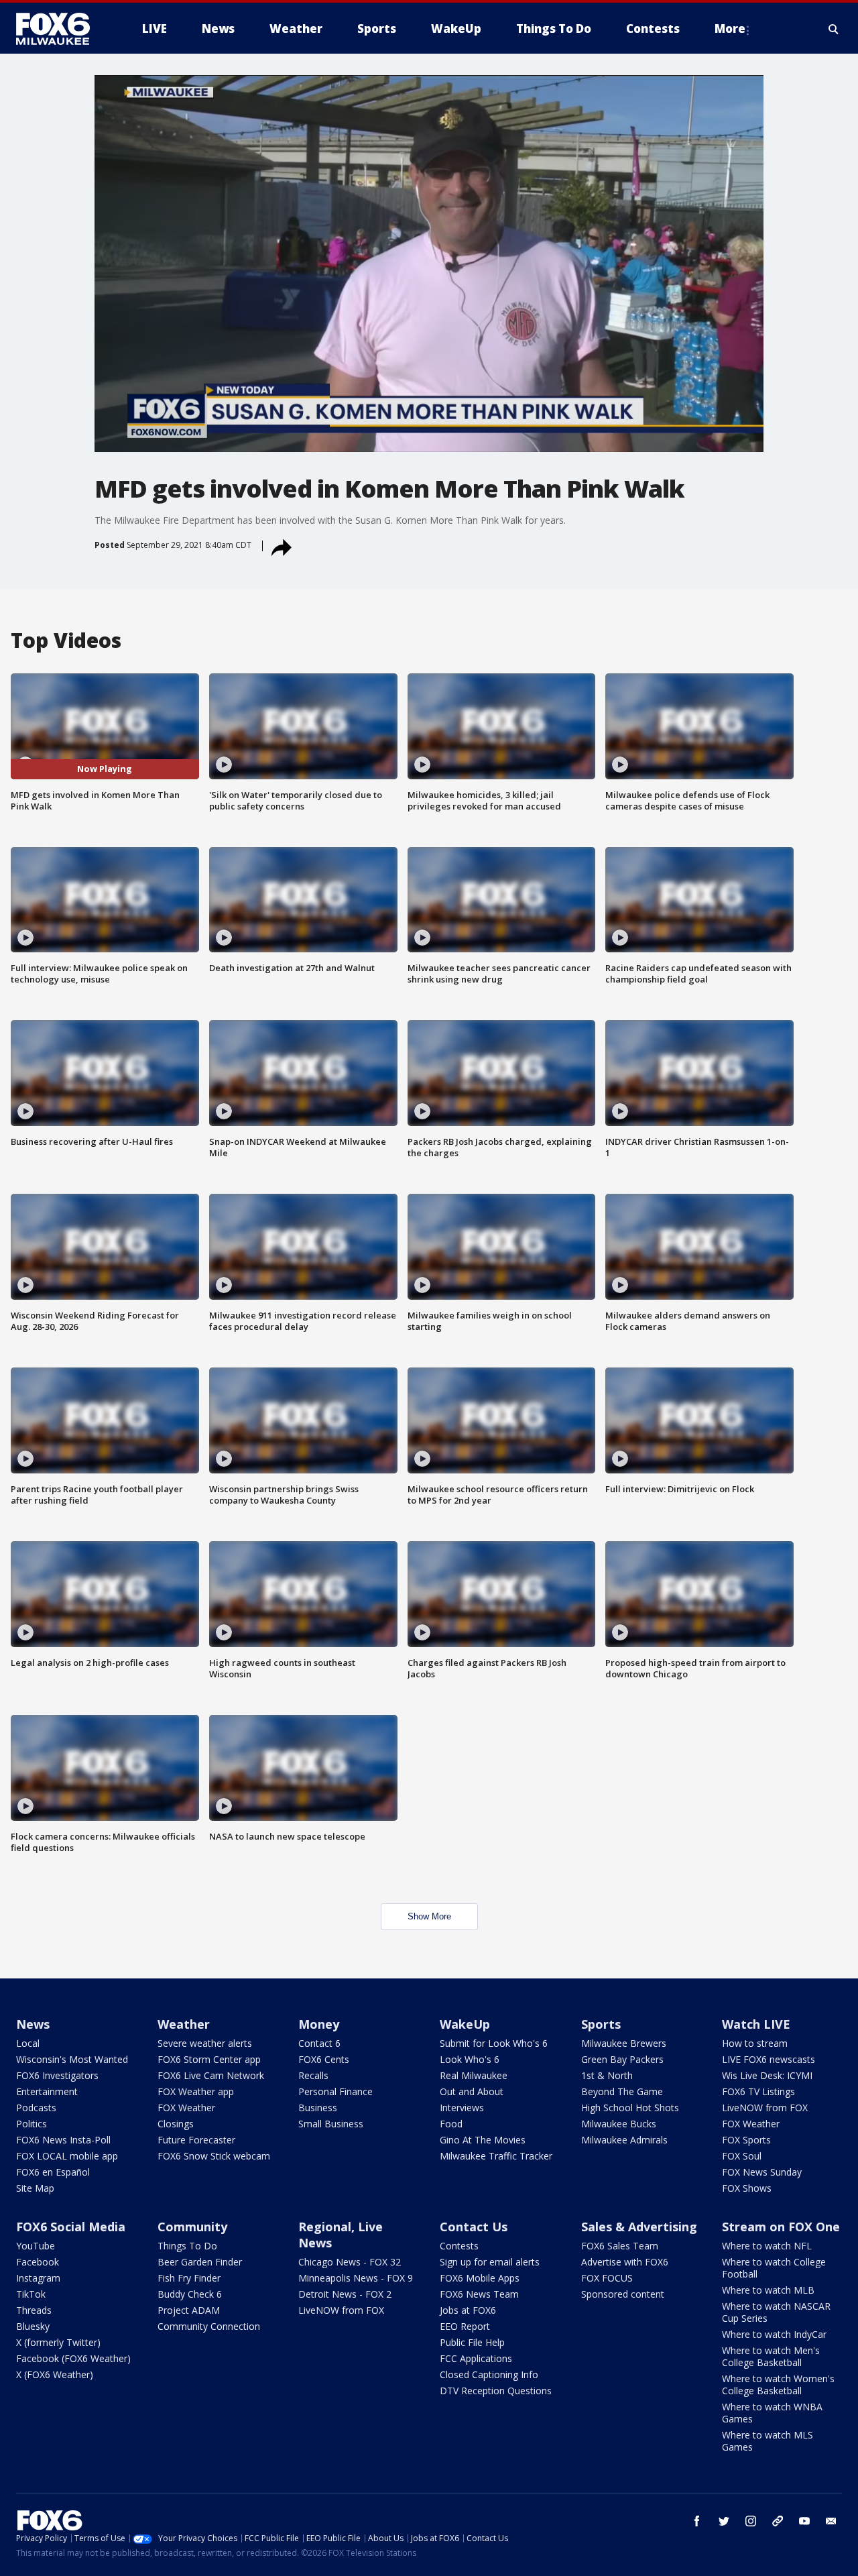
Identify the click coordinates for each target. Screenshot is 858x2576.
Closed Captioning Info (489, 2374)
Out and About (472, 2091)
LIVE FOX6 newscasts (769, 2059)
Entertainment (47, 2091)
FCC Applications (476, 2358)
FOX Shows (747, 2188)
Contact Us (474, 2227)
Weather (184, 2024)
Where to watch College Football (774, 2268)
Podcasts (36, 2108)
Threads (34, 2310)
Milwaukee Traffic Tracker (496, 2156)
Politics (32, 2124)
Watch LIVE (756, 2024)
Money (319, 2024)
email (831, 2521)
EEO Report (465, 2326)
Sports (601, 2024)
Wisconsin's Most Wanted (72, 2059)
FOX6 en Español (53, 2172)
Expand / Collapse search (834, 29)
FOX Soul (742, 2156)
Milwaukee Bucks (619, 2124)
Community (192, 2227)
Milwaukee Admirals (624, 2140)
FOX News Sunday (762, 2172)
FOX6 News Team (479, 2294)
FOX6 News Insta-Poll (63, 2140)
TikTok (31, 2294)
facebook (697, 2521)
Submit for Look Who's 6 (494, 2043)
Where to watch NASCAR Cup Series (776, 2312)
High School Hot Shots (630, 2108)
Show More (429, 1916)
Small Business (331, 2124)
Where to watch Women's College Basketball (778, 2385)
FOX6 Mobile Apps (480, 2278)
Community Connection (209, 2326)
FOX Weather (186, 2108)
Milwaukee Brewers (624, 2043)
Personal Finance (335, 2091)
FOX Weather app (196, 2091)
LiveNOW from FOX (765, 2108)
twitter (724, 2521)
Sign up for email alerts (490, 2262)
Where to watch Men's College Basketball (771, 2356)
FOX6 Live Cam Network (211, 2075)
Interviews (462, 2108)
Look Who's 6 (470, 2059)
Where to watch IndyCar (774, 2334)
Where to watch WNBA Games (772, 2413)
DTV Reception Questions (496, 2391)
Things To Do (187, 2246)
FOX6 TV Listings (758, 2091)
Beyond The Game (622, 2091)
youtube (804, 2521)
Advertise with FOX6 (625, 2262)
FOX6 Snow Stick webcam (214, 2156)
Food (451, 2124)
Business (318, 2108)
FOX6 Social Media (71, 2227)
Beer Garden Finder (200, 2262)
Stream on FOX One (781, 2227)
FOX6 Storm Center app (209, 2059)
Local (28, 2043)
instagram (751, 2521)
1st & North (607, 2075)
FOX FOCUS (607, 2278)
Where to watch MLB (768, 2290)
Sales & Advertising (639, 2227)
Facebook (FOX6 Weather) (73, 2358)
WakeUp (465, 2024)
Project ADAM (189, 2310)
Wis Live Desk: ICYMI (767, 2075)
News (33, 2024)
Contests (459, 2246)
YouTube (36, 2246)
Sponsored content (623, 2294)
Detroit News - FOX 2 (345, 2294)
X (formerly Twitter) (58, 2342)
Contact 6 (319, 2043)
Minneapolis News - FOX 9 (356, 2278)
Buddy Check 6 (190, 2294)
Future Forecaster (196, 2140)
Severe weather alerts (205, 2043)
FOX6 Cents (324, 2059)
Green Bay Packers (622, 2059)
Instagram (38, 2278)
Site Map (35, 2188)
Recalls (313, 2075)
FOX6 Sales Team (620, 2246)
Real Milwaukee (474, 2075)
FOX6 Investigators (57, 2075)
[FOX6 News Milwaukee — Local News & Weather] (60, 29)
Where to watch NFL (767, 2246)
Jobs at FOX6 (468, 2310)
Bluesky (33, 2326)
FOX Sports (746, 2140)
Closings (176, 2124)
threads (778, 2521)
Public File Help (472, 2342)
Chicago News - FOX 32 (350, 2262)
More (730, 29)
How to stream (755, 2043)
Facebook (38, 2262)
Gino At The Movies (483, 2140)
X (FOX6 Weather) (55, 2374)
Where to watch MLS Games (768, 2441)
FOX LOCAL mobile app (67, 2156)
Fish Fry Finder (189, 2278)
